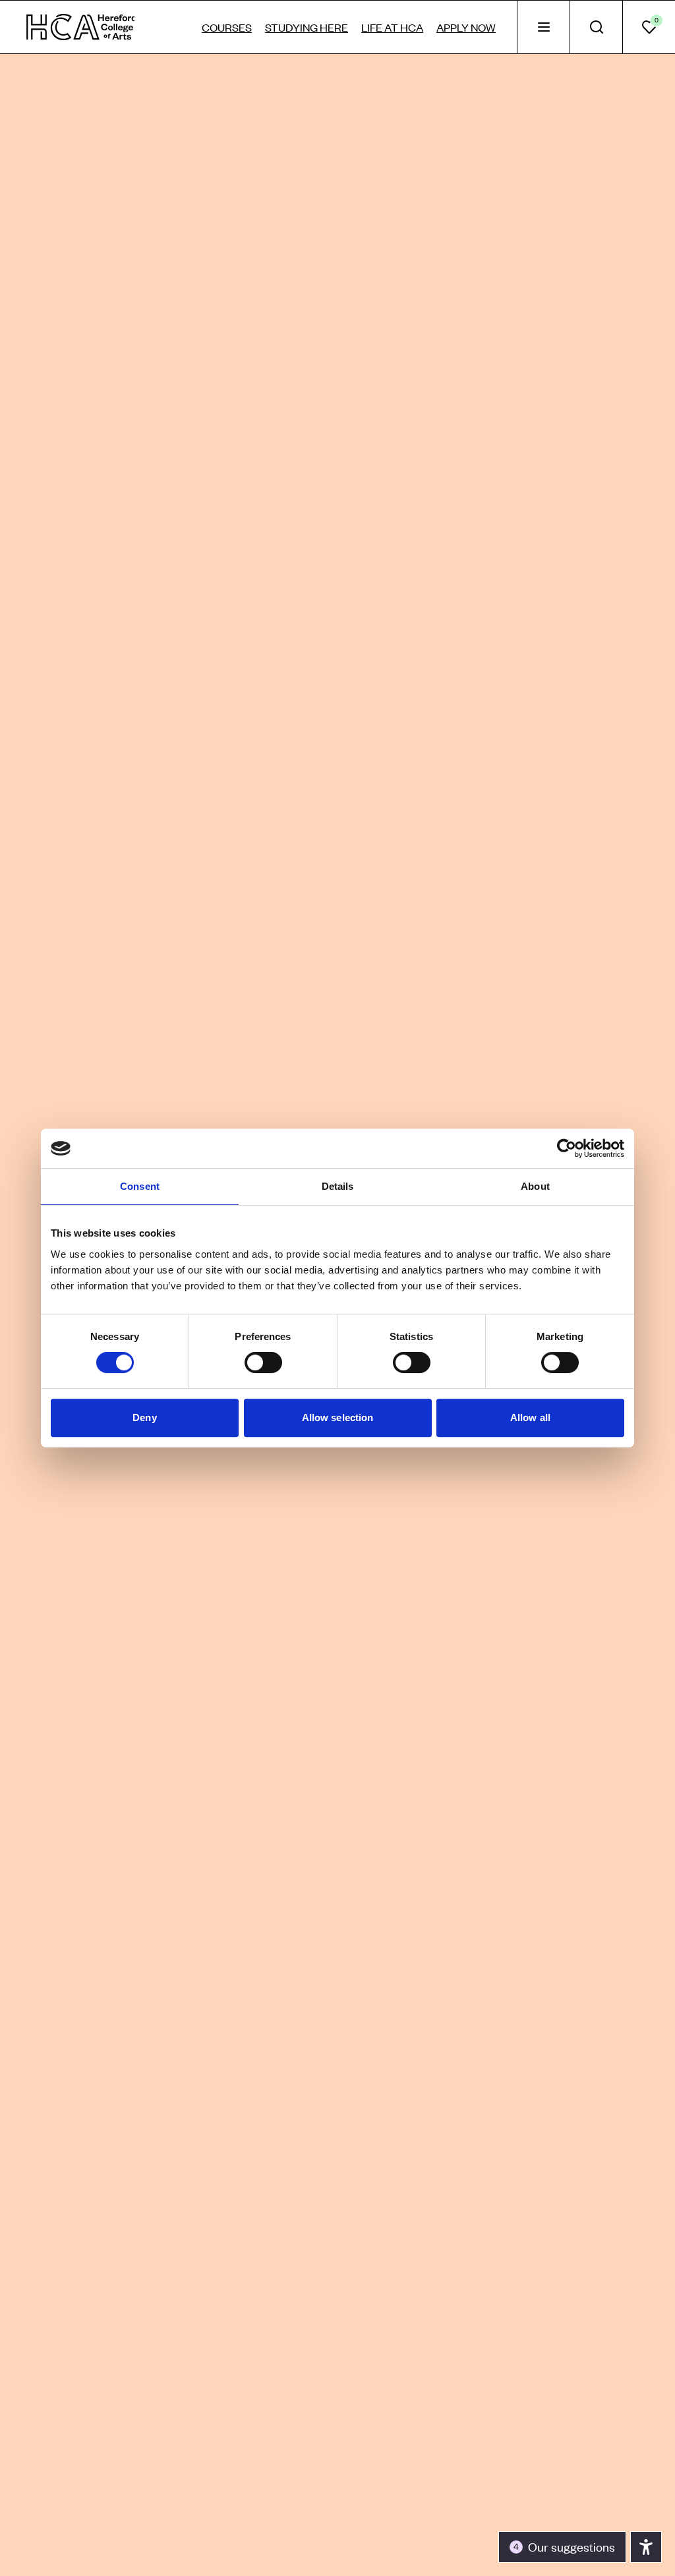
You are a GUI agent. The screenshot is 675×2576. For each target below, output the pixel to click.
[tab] (543, 27)
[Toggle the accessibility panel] (646, 2547)
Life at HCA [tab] (392, 27)
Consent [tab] (140, 1186)
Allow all (530, 1417)
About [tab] (535, 1186)
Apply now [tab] (466, 27)
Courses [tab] (227, 27)
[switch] (263, 1362)
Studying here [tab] (307, 27)
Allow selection (338, 1417)
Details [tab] (338, 1186)
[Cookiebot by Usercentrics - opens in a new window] (567, 1148)
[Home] (81, 27)
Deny (144, 1417)
